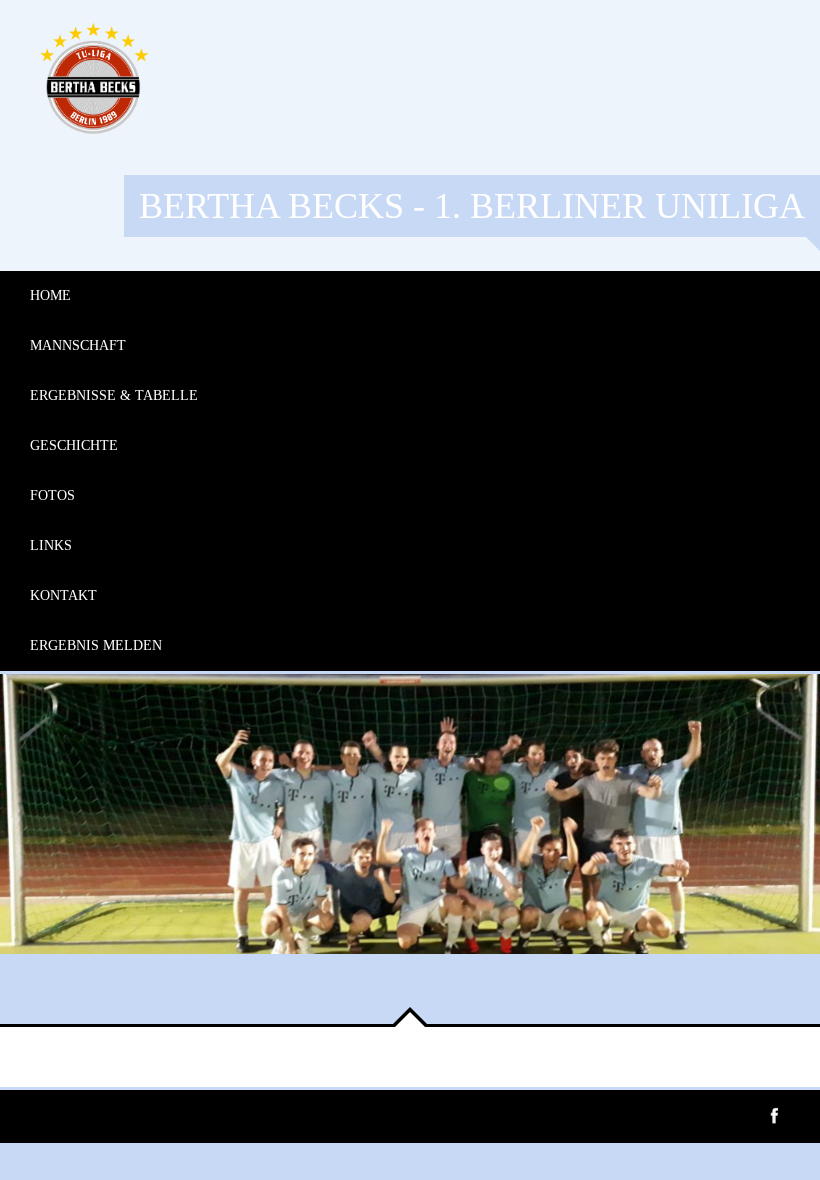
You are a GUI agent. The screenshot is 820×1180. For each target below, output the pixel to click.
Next (90, 994)
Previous (30, 994)
